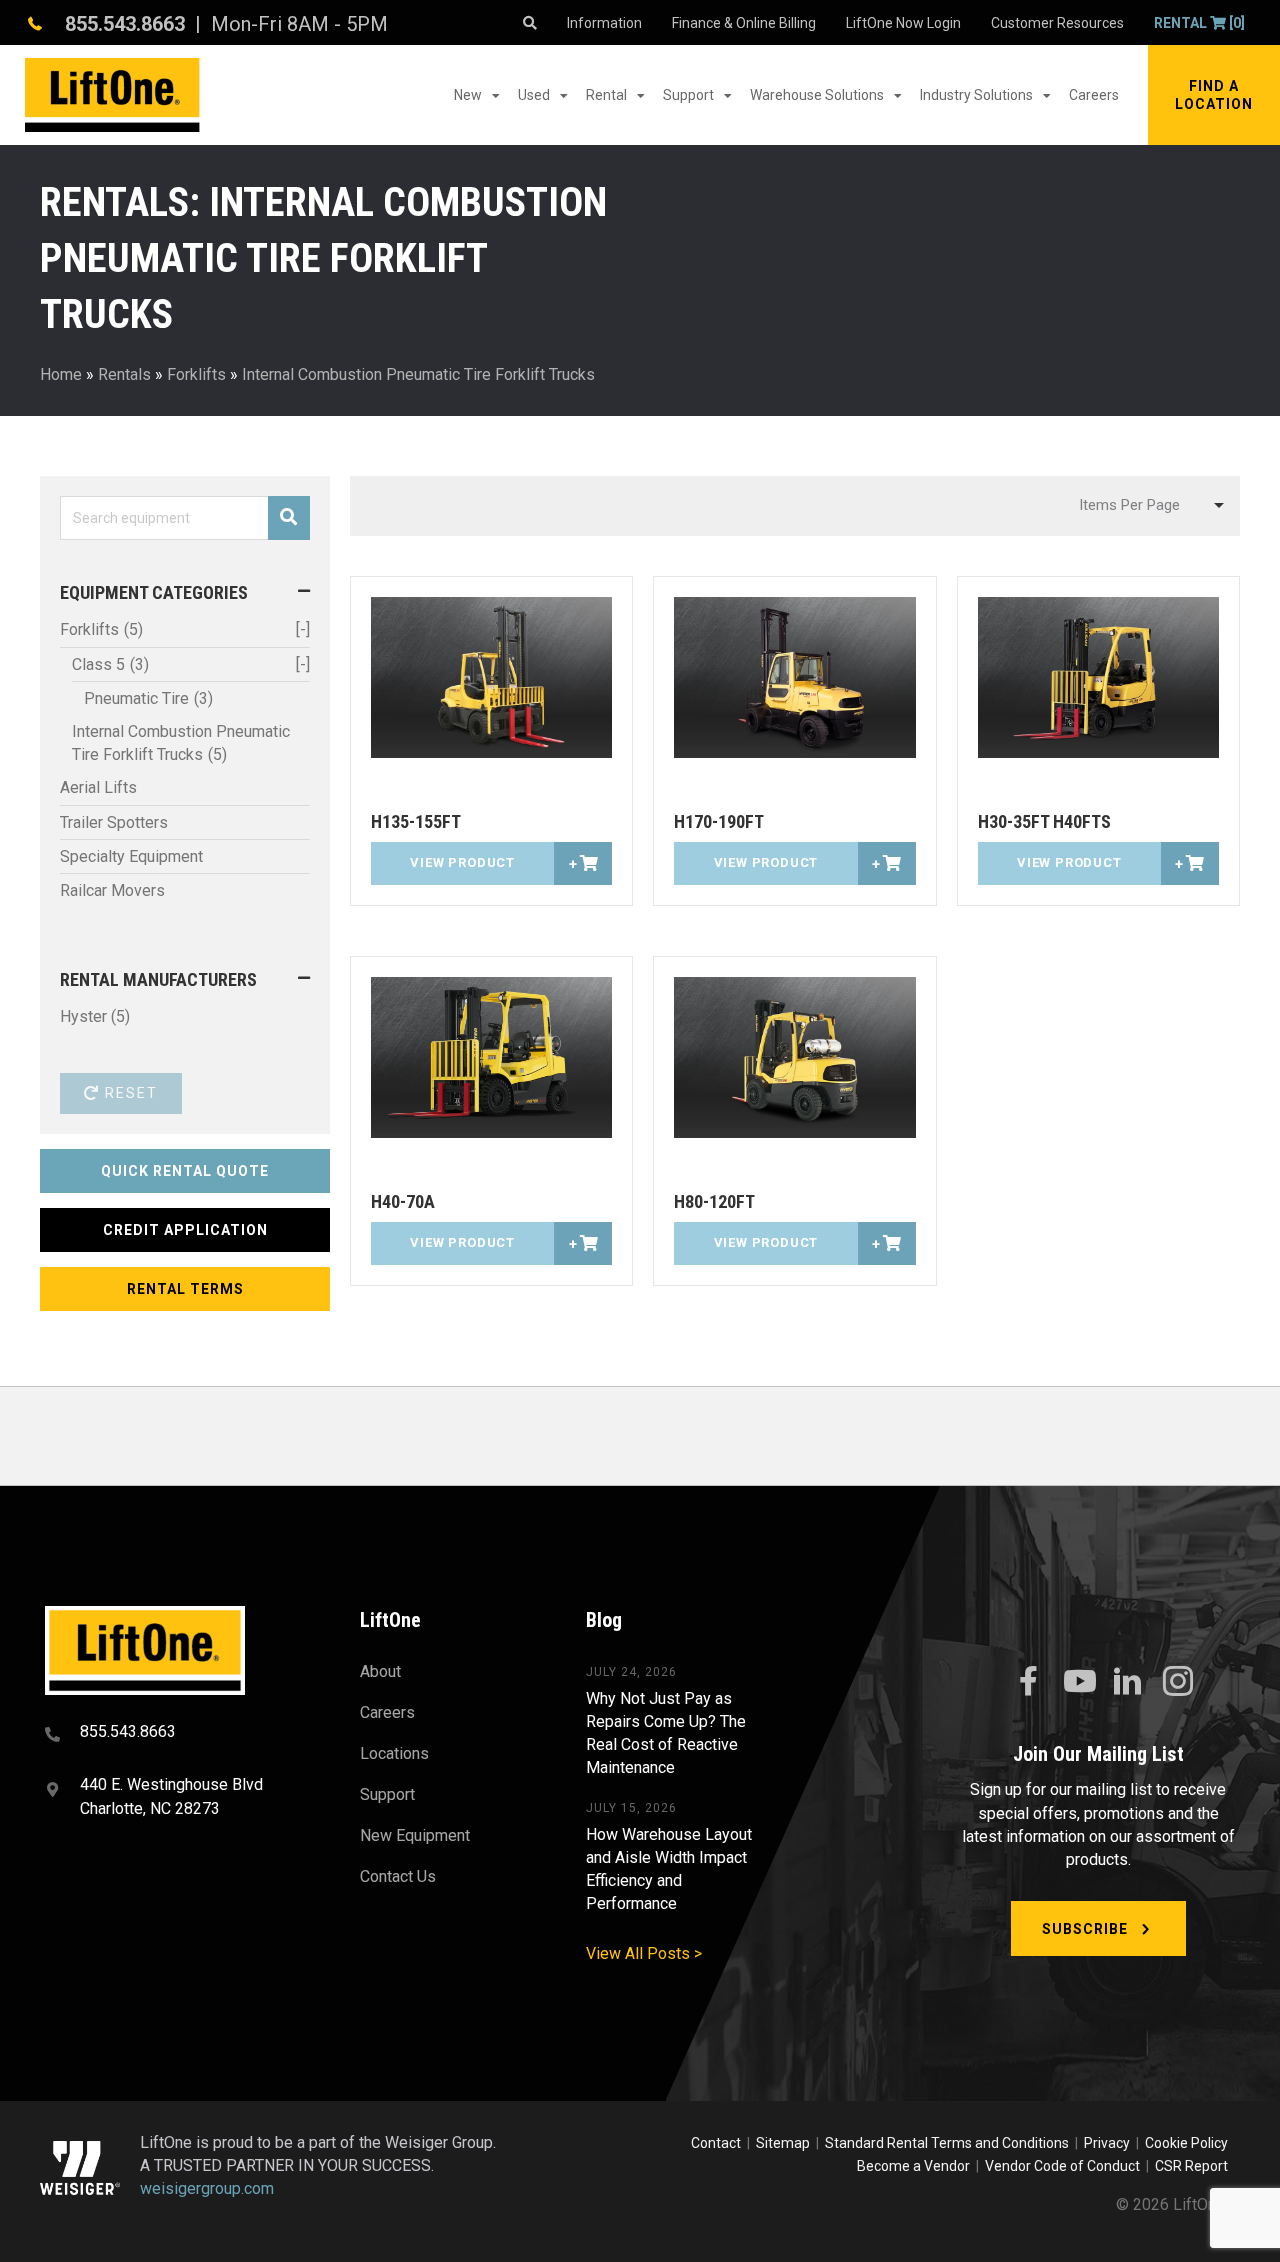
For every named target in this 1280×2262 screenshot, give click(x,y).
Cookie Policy (1186, 2143)
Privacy (1107, 2143)
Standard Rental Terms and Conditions (947, 2143)
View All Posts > (644, 1953)
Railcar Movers (112, 890)
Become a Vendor (913, 2166)
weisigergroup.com (207, 2188)
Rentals (124, 374)
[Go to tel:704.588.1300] (177, 1734)
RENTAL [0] (1199, 23)
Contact (717, 2143)
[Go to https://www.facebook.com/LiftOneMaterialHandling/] (1028, 1682)
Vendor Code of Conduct (1065, 2166)
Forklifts (196, 374)
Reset (129, 1093)
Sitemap (786, 2143)
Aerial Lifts (98, 787)
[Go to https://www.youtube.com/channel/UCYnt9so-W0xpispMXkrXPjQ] (1078, 1682)
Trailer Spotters (114, 822)
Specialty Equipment (131, 856)
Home (61, 374)
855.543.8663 (125, 24)
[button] (1214, 95)
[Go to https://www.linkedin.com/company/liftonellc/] (1128, 1683)
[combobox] (1149, 506)
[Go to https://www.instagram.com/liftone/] (1178, 1683)
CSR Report (1191, 2166)
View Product (462, 862)
